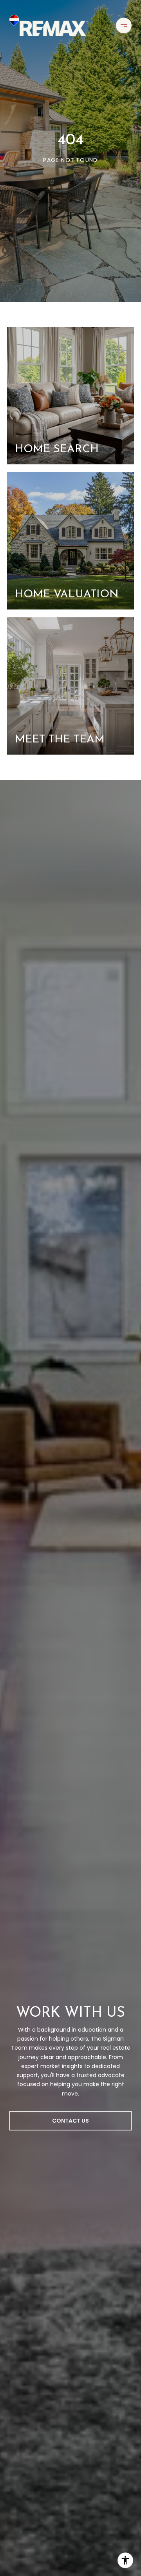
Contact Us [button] (70, 2121)
